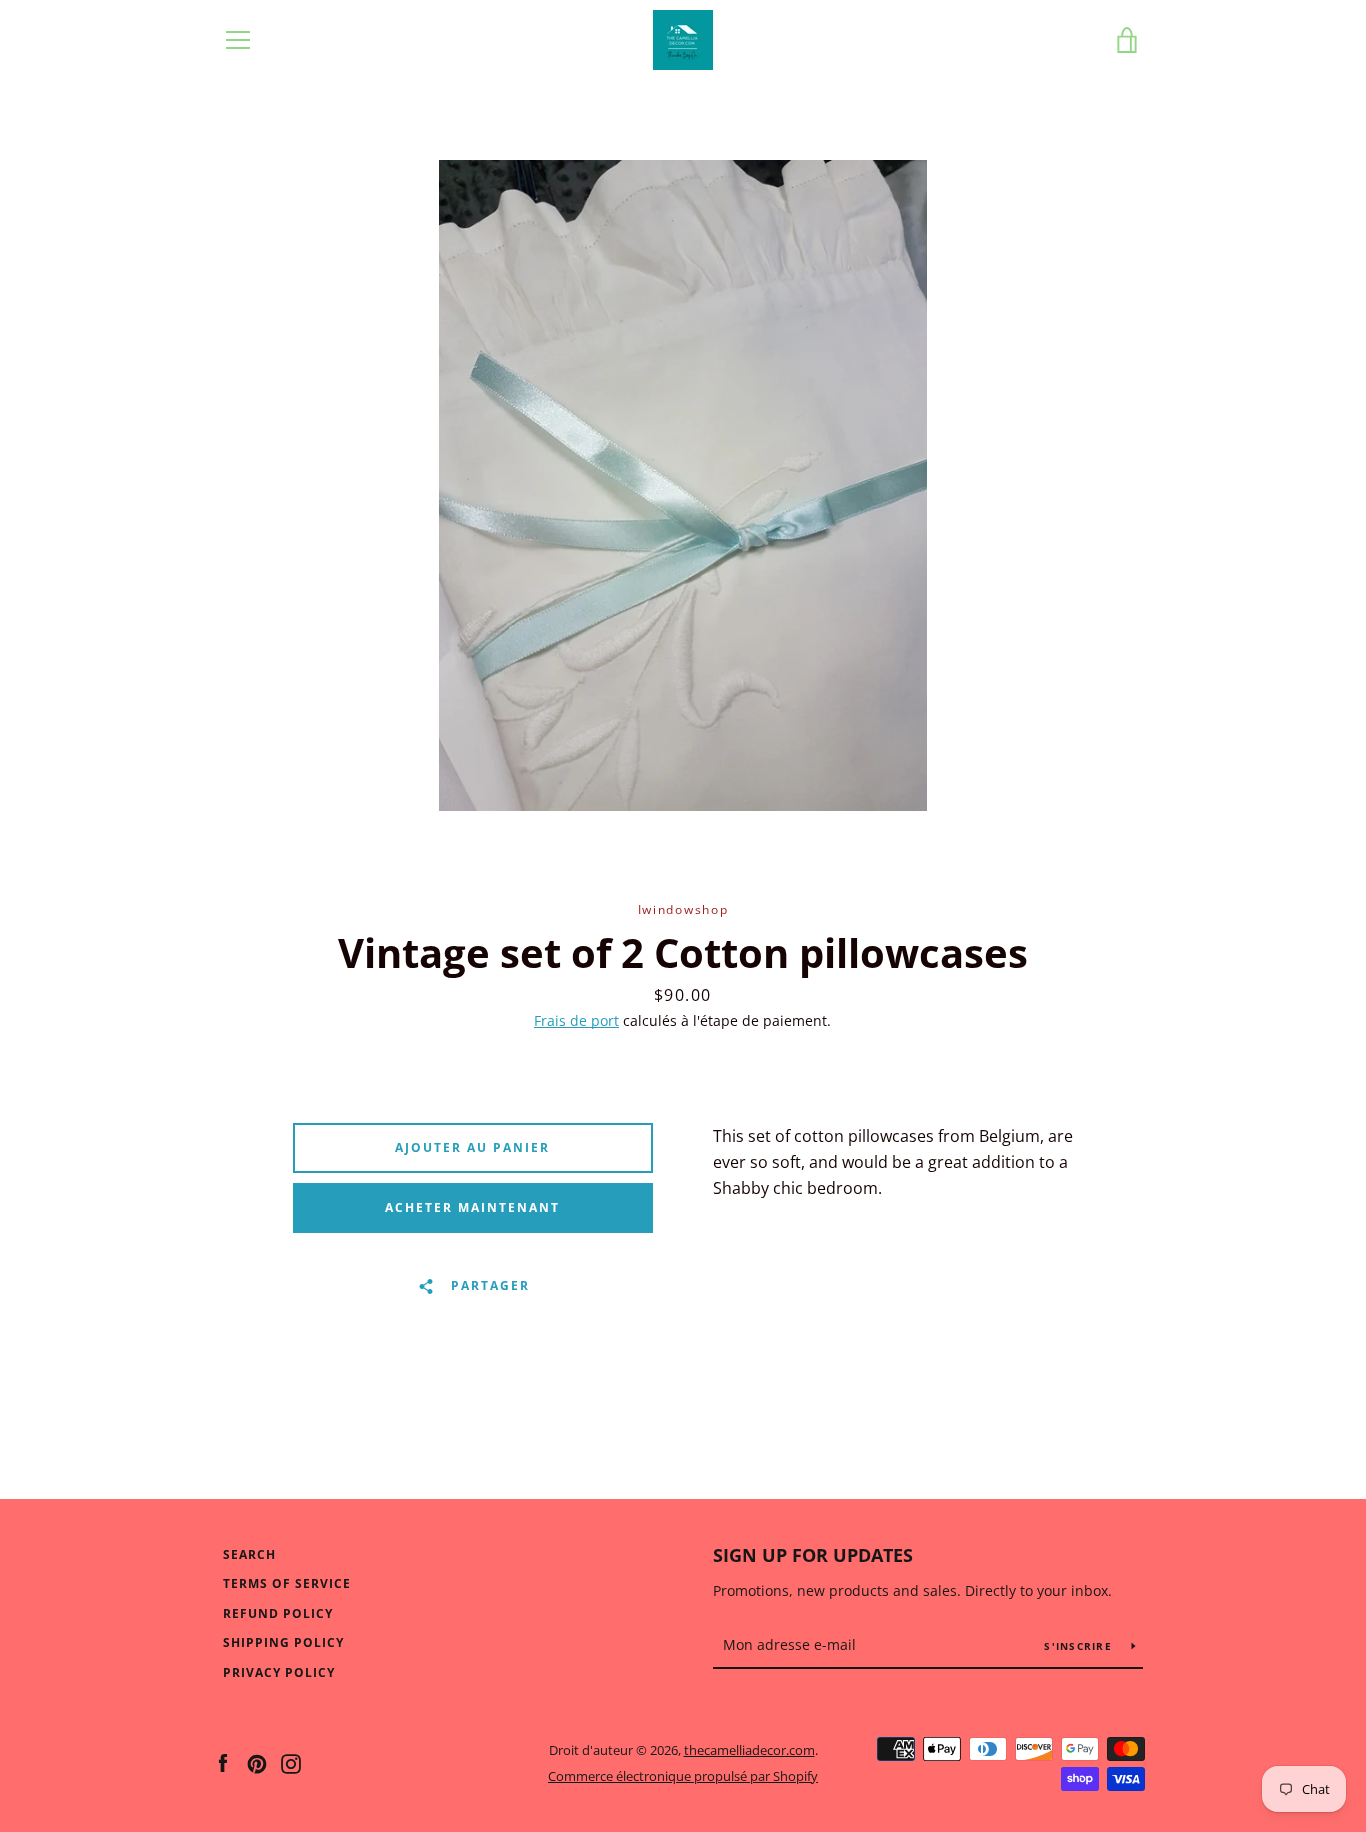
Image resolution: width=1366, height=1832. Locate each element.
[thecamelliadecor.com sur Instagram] (291, 1762)
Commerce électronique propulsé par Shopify (683, 1776)
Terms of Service (287, 1583)
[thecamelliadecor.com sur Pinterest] (257, 1762)
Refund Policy (278, 1613)
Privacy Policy (279, 1672)
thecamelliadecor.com (749, 1750)
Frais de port (576, 1020)
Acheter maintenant (472, 1207)
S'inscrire (1080, 1646)
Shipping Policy (283, 1642)
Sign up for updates (813, 1555)
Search (249, 1554)
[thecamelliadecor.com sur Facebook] (223, 1762)
